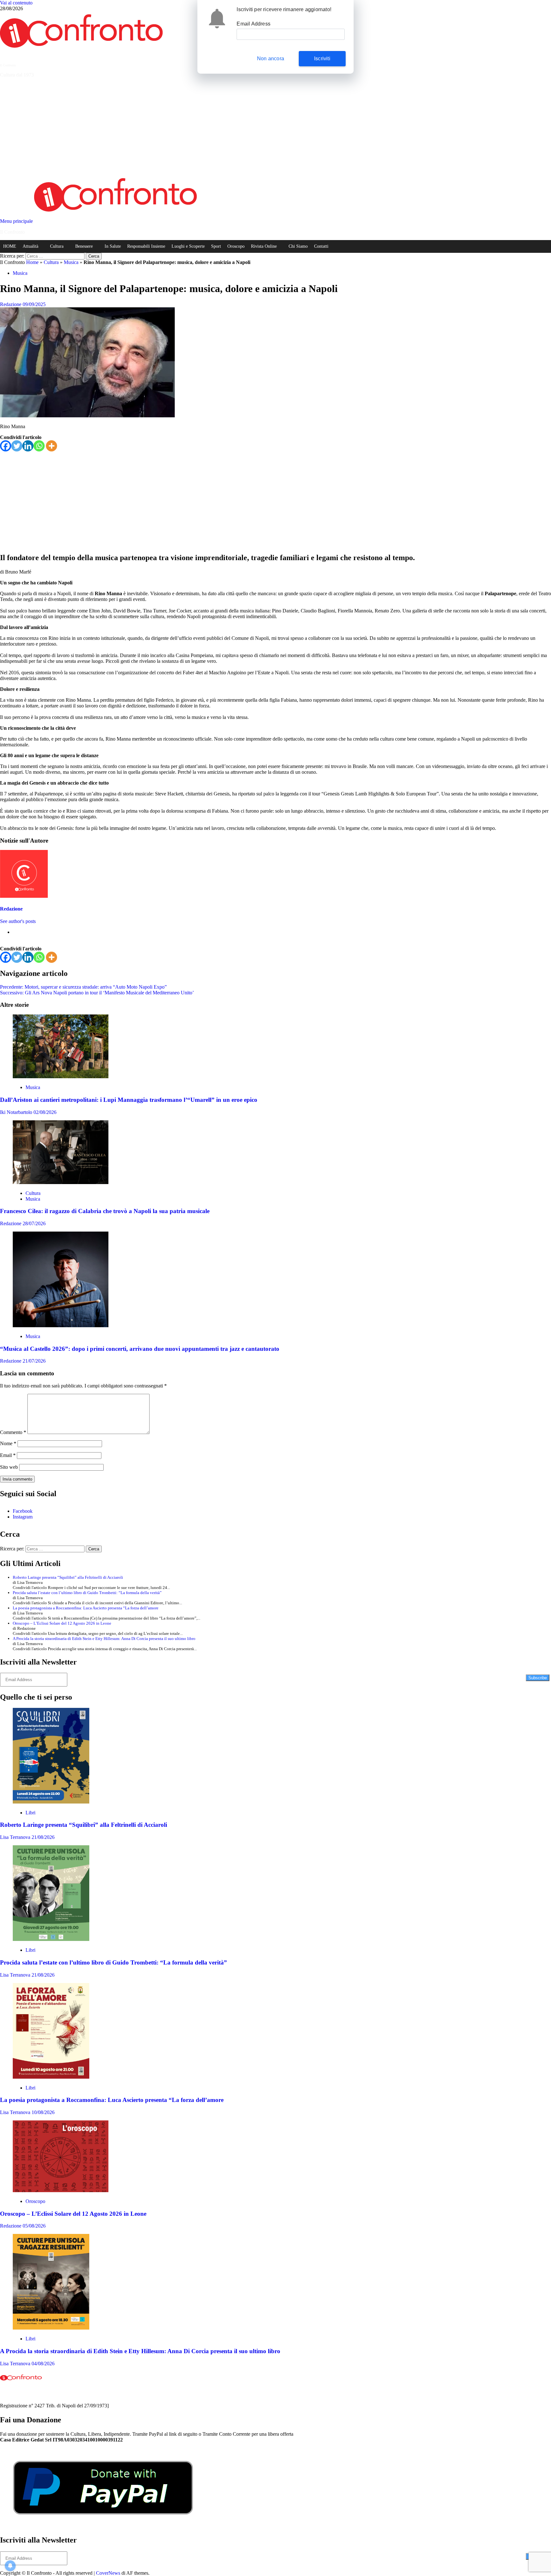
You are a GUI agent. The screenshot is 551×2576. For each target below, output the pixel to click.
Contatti (321, 246)
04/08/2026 (43, 2364)
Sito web (9, 1467)
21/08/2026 (43, 1837)
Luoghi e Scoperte (188, 246)
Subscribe (538, 1678)
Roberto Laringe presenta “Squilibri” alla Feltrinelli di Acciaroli (68, 1577)
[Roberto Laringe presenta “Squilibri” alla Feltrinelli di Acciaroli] (51, 1802)
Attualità (30, 246)
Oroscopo (236, 246)
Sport (216, 246)
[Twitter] (17, 446)
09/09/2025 (34, 304)
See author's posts (18, 921)
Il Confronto (8, 65)
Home (32, 262)
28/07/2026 (34, 1223)
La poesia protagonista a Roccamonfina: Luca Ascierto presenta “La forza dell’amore (86, 1608)
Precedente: (83, 987)
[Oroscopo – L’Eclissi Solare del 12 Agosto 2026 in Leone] (61, 2190)
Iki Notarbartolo (17, 1112)
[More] (51, 446)
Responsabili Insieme (146, 246)
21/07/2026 (34, 1361)
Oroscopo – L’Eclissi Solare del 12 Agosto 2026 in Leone (62, 1623)
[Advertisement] (275, 128)
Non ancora (271, 59)
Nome (8, 1443)
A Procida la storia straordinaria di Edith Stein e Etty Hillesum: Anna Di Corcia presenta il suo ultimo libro (104, 1639)
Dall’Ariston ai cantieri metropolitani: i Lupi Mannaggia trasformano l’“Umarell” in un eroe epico (129, 1100)
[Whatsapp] (39, 446)
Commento (13, 1432)
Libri (30, 1813)
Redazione (11, 304)
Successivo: (97, 993)
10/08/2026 (43, 2112)
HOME (10, 246)
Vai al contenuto (16, 3)
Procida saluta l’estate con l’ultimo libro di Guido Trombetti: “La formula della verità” (87, 1593)
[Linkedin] (28, 446)
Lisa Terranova (16, 1837)
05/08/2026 (34, 2226)
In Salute (113, 246)
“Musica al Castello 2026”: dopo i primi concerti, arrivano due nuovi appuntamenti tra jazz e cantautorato (140, 1349)
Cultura (57, 246)
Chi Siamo (298, 246)
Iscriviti (322, 59)
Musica (71, 262)
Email (8, 1455)
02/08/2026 (45, 1112)
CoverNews (108, 2573)
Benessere (84, 246)
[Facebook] (6, 446)
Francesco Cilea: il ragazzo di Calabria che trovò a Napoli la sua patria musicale (105, 1211)
